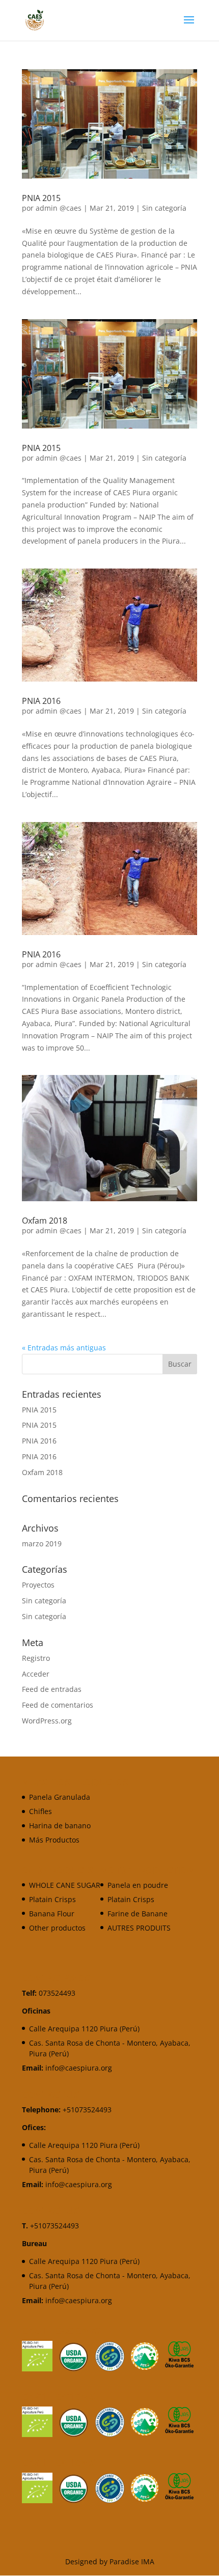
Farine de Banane (138, 1914)
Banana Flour (52, 1914)
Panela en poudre (138, 1885)
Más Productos (54, 1840)
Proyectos (38, 1585)
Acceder (36, 1674)
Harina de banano (60, 1825)
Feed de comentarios (58, 1705)
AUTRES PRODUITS (139, 1928)
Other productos (57, 1928)
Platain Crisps (52, 1899)
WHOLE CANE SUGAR (65, 1885)
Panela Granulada (60, 1797)
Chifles (40, 1811)
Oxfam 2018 (45, 1221)
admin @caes (59, 208)
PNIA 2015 (41, 198)
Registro (36, 1658)
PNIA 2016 (41, 701)
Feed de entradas (52, 1689)
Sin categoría (164, 208)
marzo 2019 (42, 1544)
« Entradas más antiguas (64, 1348)
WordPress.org (47, 1721)
